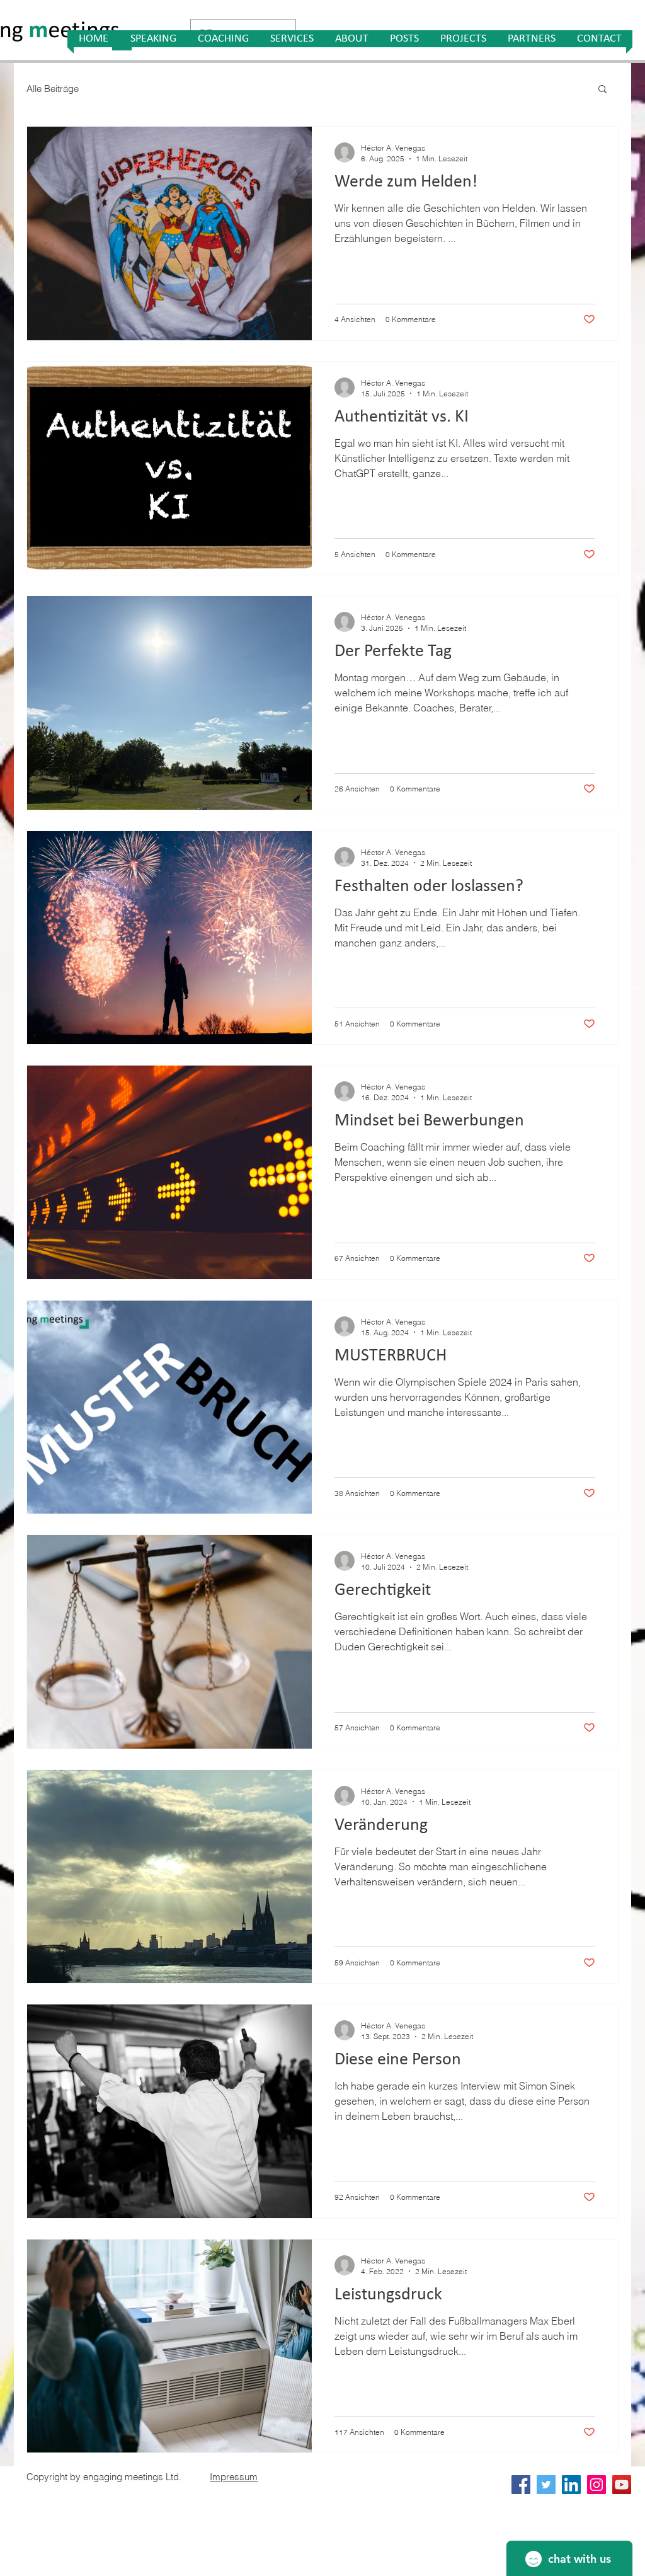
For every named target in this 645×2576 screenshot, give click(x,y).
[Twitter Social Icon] (546, 2485)
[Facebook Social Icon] (521, 2485)
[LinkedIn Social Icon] (571, 2485)
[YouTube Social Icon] (622, 2485)
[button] (602, 90)
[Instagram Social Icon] (596, 2485)
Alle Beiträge (53, 89)
